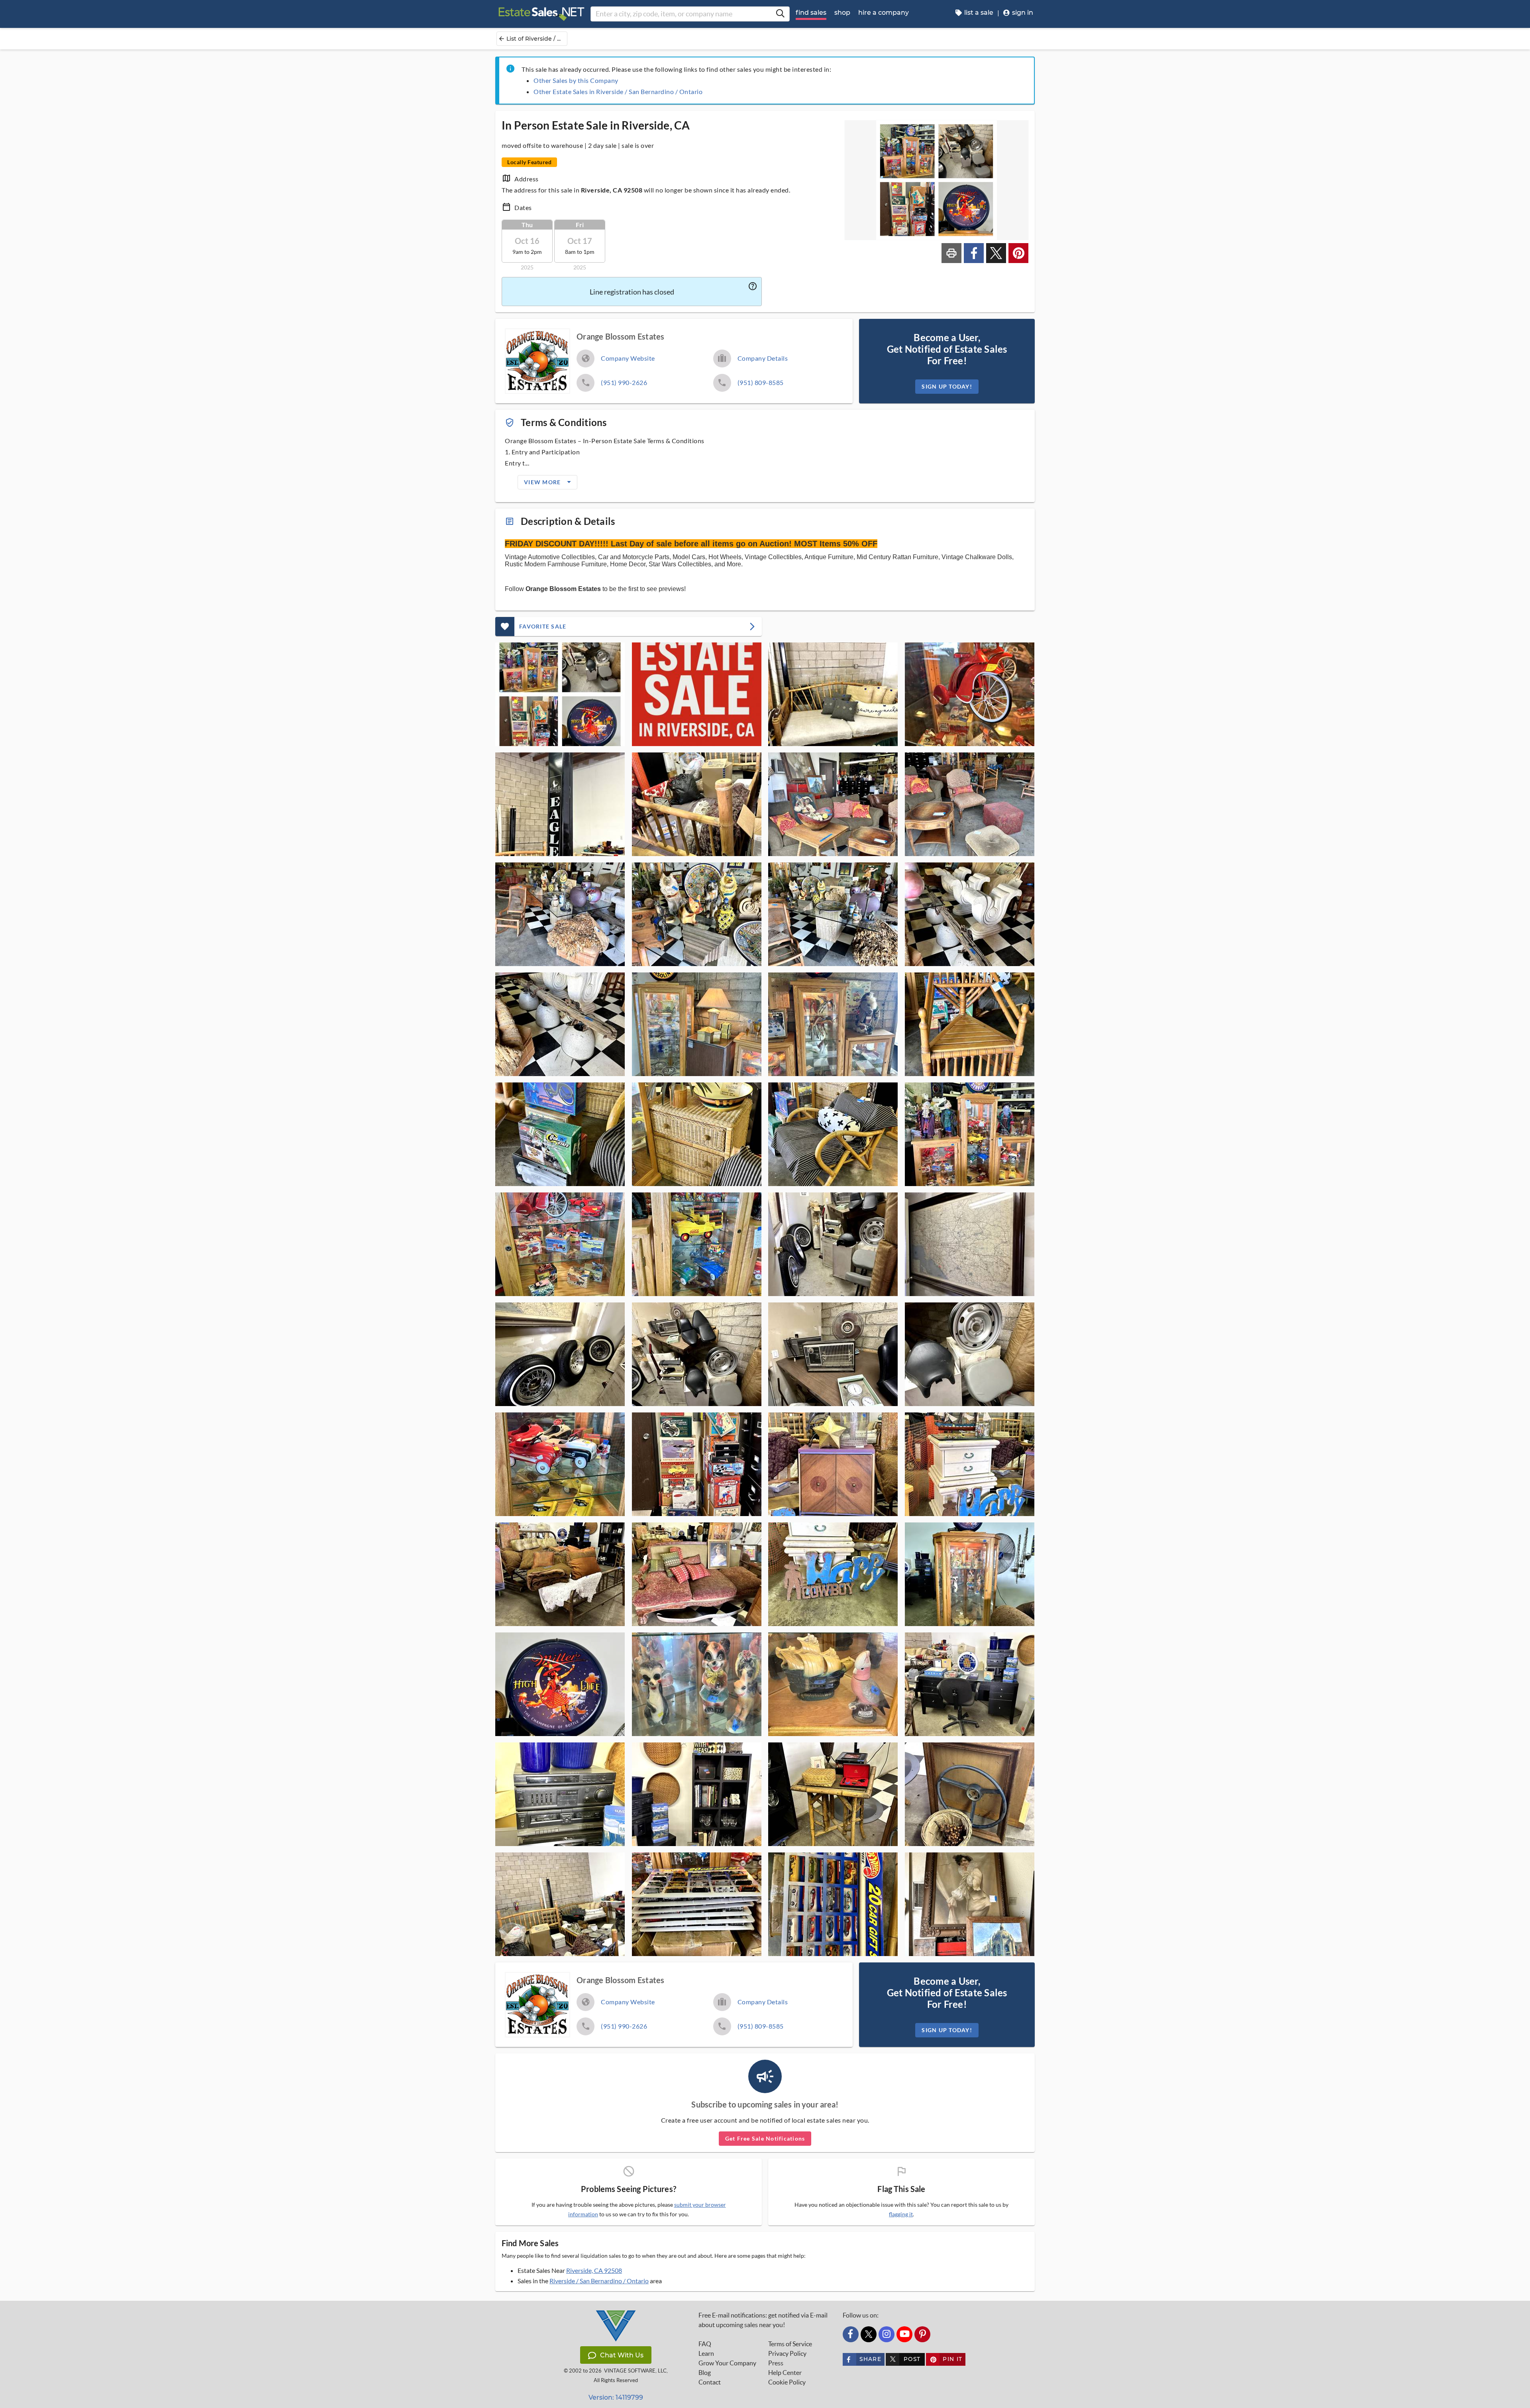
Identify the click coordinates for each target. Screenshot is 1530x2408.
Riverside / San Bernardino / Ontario (599, 2281)
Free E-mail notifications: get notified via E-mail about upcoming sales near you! (763, 2320)
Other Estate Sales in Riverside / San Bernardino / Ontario (618, 91)
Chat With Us (622, 2355)
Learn (706, 2353)
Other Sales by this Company (576, 80)
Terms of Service (790, 2344)
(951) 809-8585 (761, 382)
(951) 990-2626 (624, 382)
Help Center (785, 2373)
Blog (705, 2373)
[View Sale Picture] (560, 694)
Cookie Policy (787, 2382)
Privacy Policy (787, 2353)
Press (776, 2363)
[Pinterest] (922, 2334)
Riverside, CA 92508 (594, 2270)
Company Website (628, 358)
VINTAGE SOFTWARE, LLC (635, 2371)
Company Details (763, 358)
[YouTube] (904, 2334)
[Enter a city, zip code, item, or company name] (780, 14)
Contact (710, 2382)
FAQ (705, 2344)
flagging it (901, 2214)
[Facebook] (851, 2334)
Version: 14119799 (616, 2397)
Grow (727, 2363)
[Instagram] (887, 2334)
